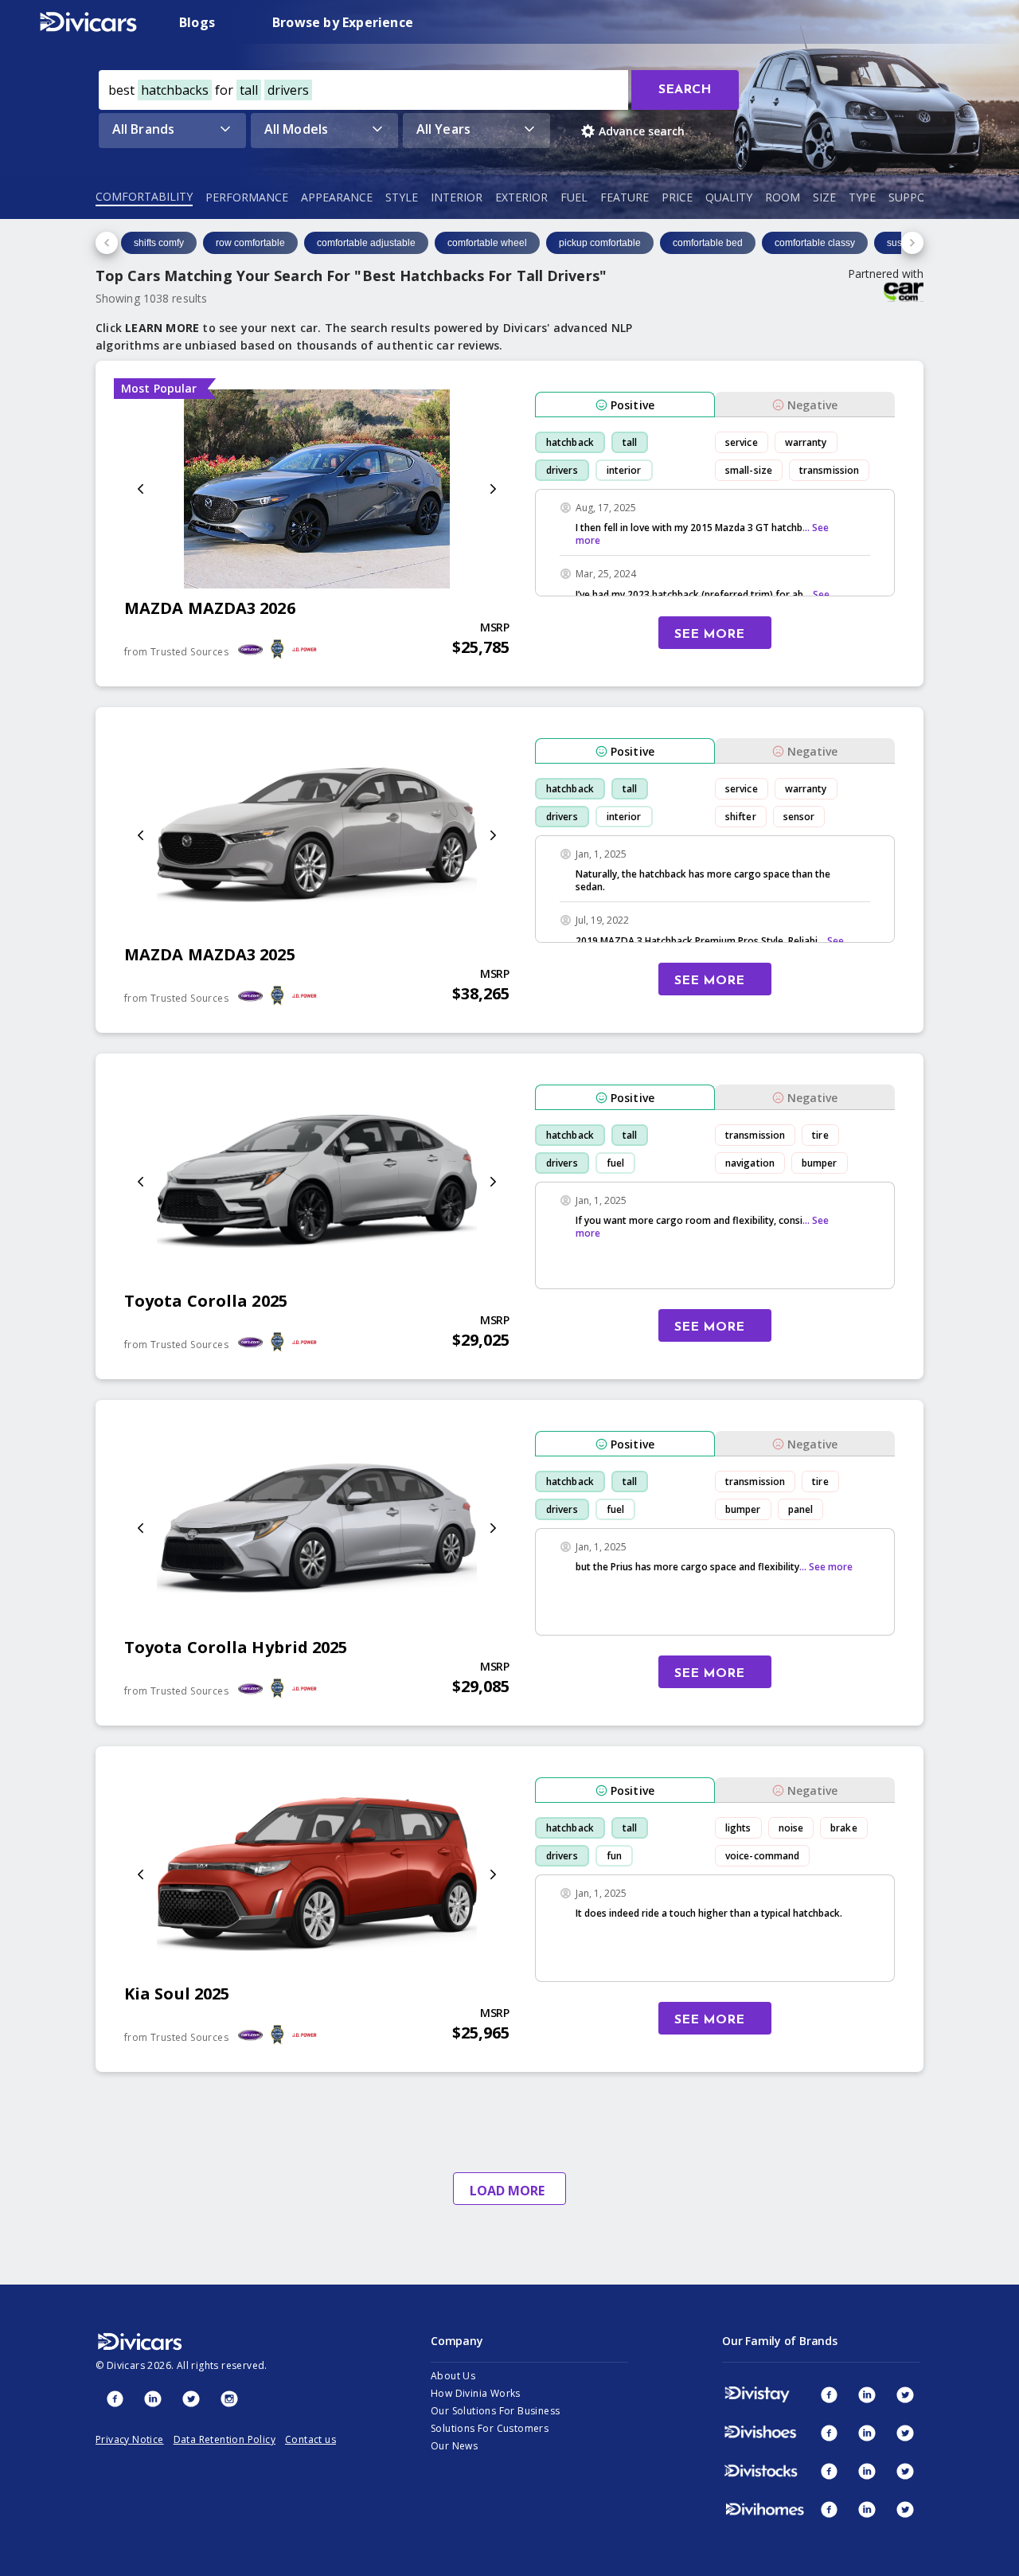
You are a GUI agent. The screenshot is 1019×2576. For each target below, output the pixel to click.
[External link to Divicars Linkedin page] (153, 2398)
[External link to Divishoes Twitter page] (905, 2433)
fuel (615, 1163)
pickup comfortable (600, 243)
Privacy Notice (130, 2439)
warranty (806, 442)
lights (738, 1828)
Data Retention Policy (224, 2439)
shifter (741, 817)
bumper (820, 1163)
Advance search (642, 131)
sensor (799, 817)
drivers (562, 470)
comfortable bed (708, 243)
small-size (749, 470)
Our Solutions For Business (495, 2411)
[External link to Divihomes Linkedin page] (867, 2509)
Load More (507, 2191)
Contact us (310, 2439)
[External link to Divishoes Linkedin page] (867, 2433)
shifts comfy (159, 243)
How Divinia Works (476, 2393)
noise (791, 1828)
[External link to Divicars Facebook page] (115, 2398)
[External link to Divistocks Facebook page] (829, 2471)
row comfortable (250, 243)
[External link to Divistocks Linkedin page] (867, 2471)
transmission (829, 470)
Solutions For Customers (490, 2428)
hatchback (570, 442)
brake (844, 1828)
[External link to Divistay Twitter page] (905, 2394)
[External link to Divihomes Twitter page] (905, 2509)
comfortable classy (815, 243)
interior (624, 470)
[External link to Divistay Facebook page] (829, 2394)
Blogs (197, 22)
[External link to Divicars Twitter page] (191, 2398)
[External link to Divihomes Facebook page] (829, 2509)
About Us (453, 2376)
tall (630, 442)
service (742, 442)
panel (801, 1509)
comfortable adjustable (366, 243)
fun (614, 1856)
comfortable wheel (487, 243)
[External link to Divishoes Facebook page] (829, 2433)
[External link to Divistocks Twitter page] (905, 2471)
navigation (750, 1163)
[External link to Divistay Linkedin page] (867, 2394)
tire (820, 1135)
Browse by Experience (343, 22)
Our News (454, 2446)
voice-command (762, 1856)
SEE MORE (709, 635)
